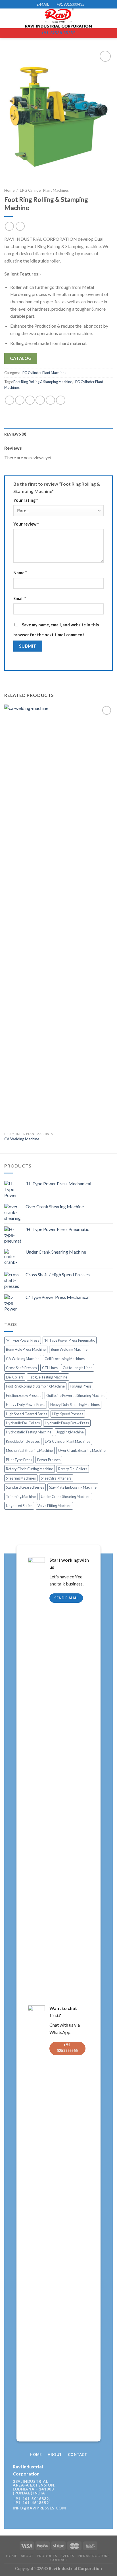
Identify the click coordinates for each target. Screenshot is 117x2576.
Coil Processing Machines (65, 1359)
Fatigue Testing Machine (48, 1377)
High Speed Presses (68, 1414)
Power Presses (49, 1460)
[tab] (58, 434)
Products (47, 2556)
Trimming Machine (21, 1497)
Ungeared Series (19, 1506)
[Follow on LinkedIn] (91, 2487)
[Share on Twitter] (30, 400)
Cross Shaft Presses (21, 1368)
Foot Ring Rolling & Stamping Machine (43, 382)
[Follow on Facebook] (73, 2487)
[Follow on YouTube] (100, 2487)
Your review (26, 524)
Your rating (26, 500)
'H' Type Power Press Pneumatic (70, 1340)
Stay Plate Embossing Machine (73, 1487)
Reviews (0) (15, 434)
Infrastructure (94, 2556)
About (27, 2556)
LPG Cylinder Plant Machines (44, 190)
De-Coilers (15, 1377)
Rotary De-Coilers (73, 1469)
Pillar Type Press (19, 1460)
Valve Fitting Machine (54, 1506)
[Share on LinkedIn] (61, 400)
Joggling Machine (70, 1432)
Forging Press (81, 1386)
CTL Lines (50, 1368)
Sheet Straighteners (56, 1478)
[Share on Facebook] (20, 400)
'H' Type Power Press (23, 1340)
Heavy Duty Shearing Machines (75, 1405)
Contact (59, 2560)
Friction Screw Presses (24, 1395)
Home (9, 190)
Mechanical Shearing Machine (29, 1450)
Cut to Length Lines (78, 1368)
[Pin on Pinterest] (50, 400)
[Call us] (82, 2487)
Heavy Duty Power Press (26, 1405)
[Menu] (8, 19)
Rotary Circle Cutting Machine (30, 1469)
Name (20, 573)
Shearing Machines (21, 1478)
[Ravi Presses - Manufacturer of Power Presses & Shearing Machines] (59, 18)
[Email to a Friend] (40, 400)
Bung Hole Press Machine (26, 1349)
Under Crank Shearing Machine (66, 1497)
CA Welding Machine (22, 1139)
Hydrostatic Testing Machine (29, 1432)
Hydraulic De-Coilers (23, 1423)
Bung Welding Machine (69, 1349)
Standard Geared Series (25, 1487)
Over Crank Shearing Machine (82, 1450)
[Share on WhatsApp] (10, 400)
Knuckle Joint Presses (23, 1441)
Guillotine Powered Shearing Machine (76, 1395)
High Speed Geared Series (27, 1414)
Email (20, 598)
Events (67, 2556)
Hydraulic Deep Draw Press (67, 1423)
